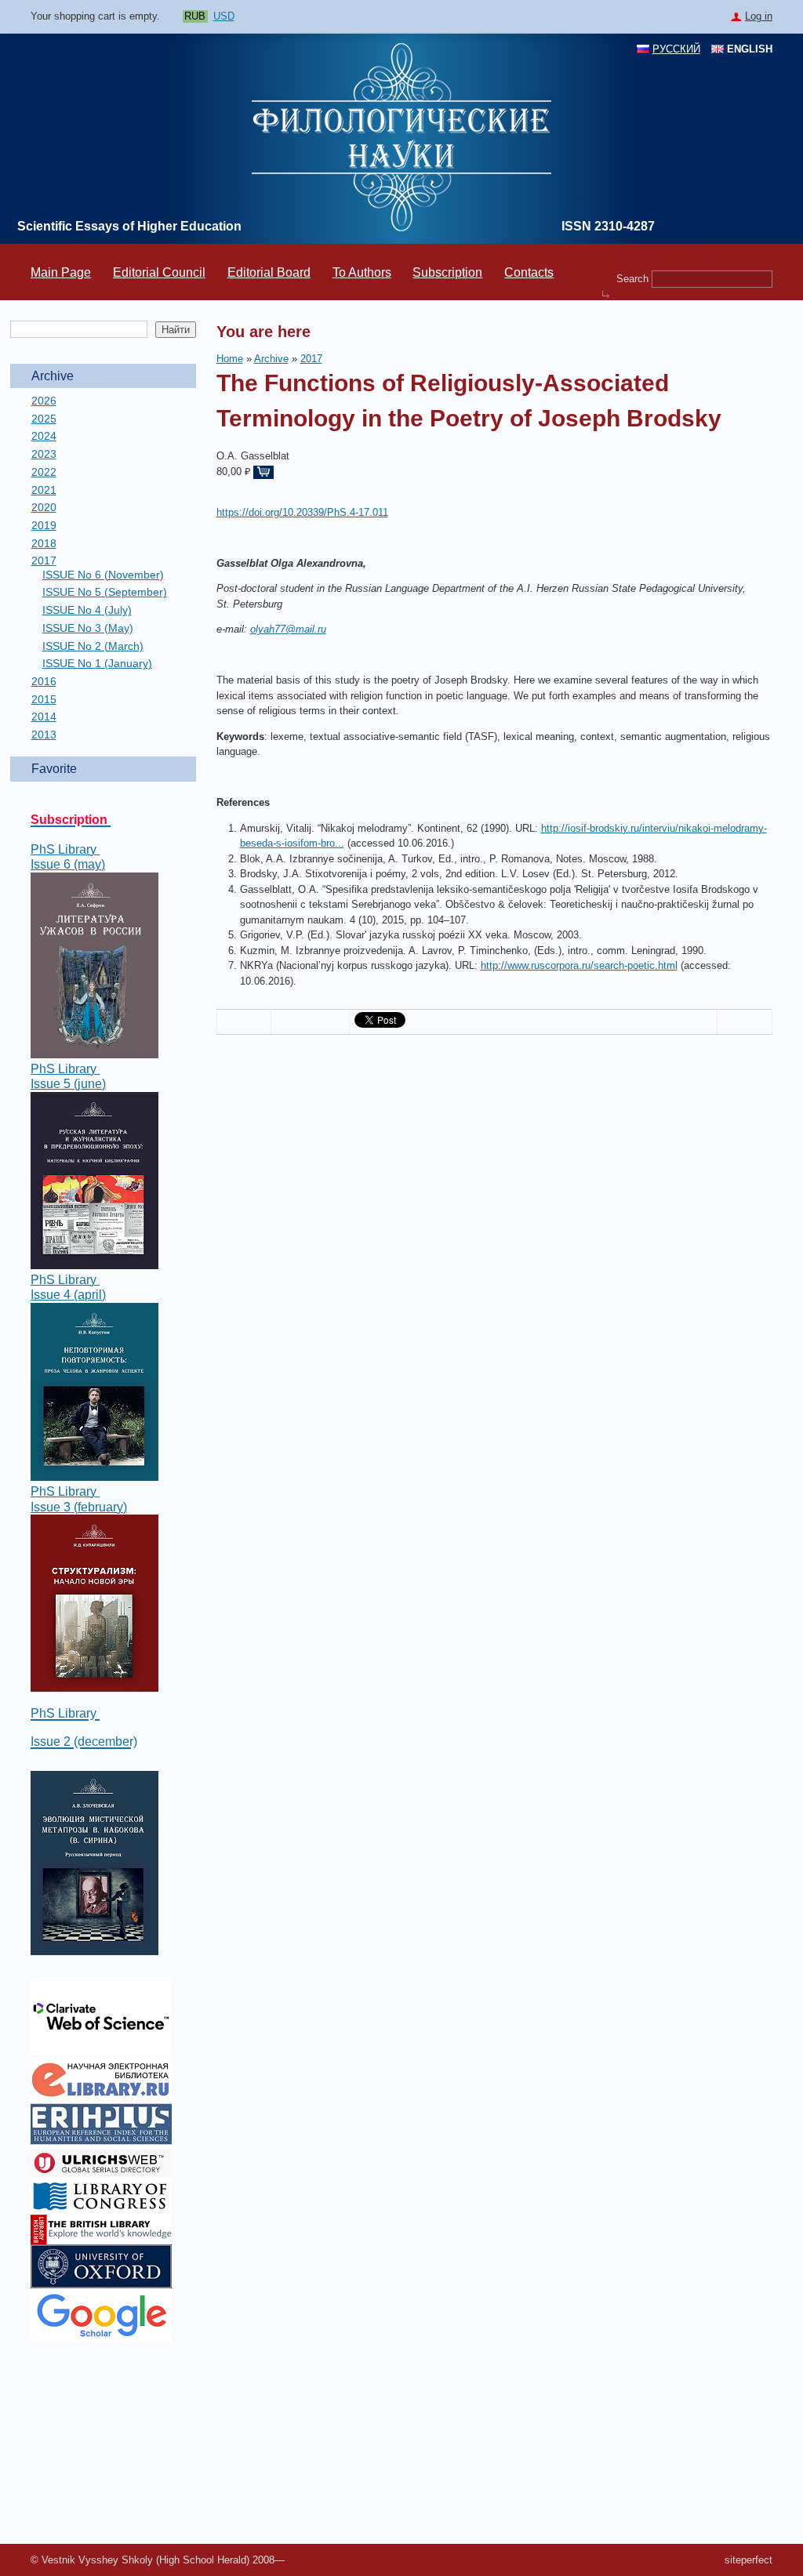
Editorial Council (159, 272)
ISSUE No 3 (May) (88, 628)
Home (230, 359)
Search (634, 278)
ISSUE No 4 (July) (87, 610)
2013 (44, 735)
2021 (44, 490)
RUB (195, 16)
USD (224, 16)
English (750, 49)
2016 (44, 681)
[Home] (401, 228)
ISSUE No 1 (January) (97, 663)
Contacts (529, 272)
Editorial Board (269, 272)
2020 (44, 507)
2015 (44, 699)
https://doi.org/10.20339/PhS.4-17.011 (302, 512)
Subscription (447, 272)
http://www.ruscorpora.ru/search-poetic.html (579, 965)
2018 (44, 543)
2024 (44, 436)
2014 (44, 717)
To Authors (362, 272)
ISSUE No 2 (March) (93, 646)
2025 (44, 419)
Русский (676, 49)
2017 (44, 561)
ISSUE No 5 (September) (105, 592)
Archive (53, 376)
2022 (44, 472)
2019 (44, 525)
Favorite (54, 769)
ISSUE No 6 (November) (103, 575)
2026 (44, 401)
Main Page (61, 272)
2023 (44, 454)
